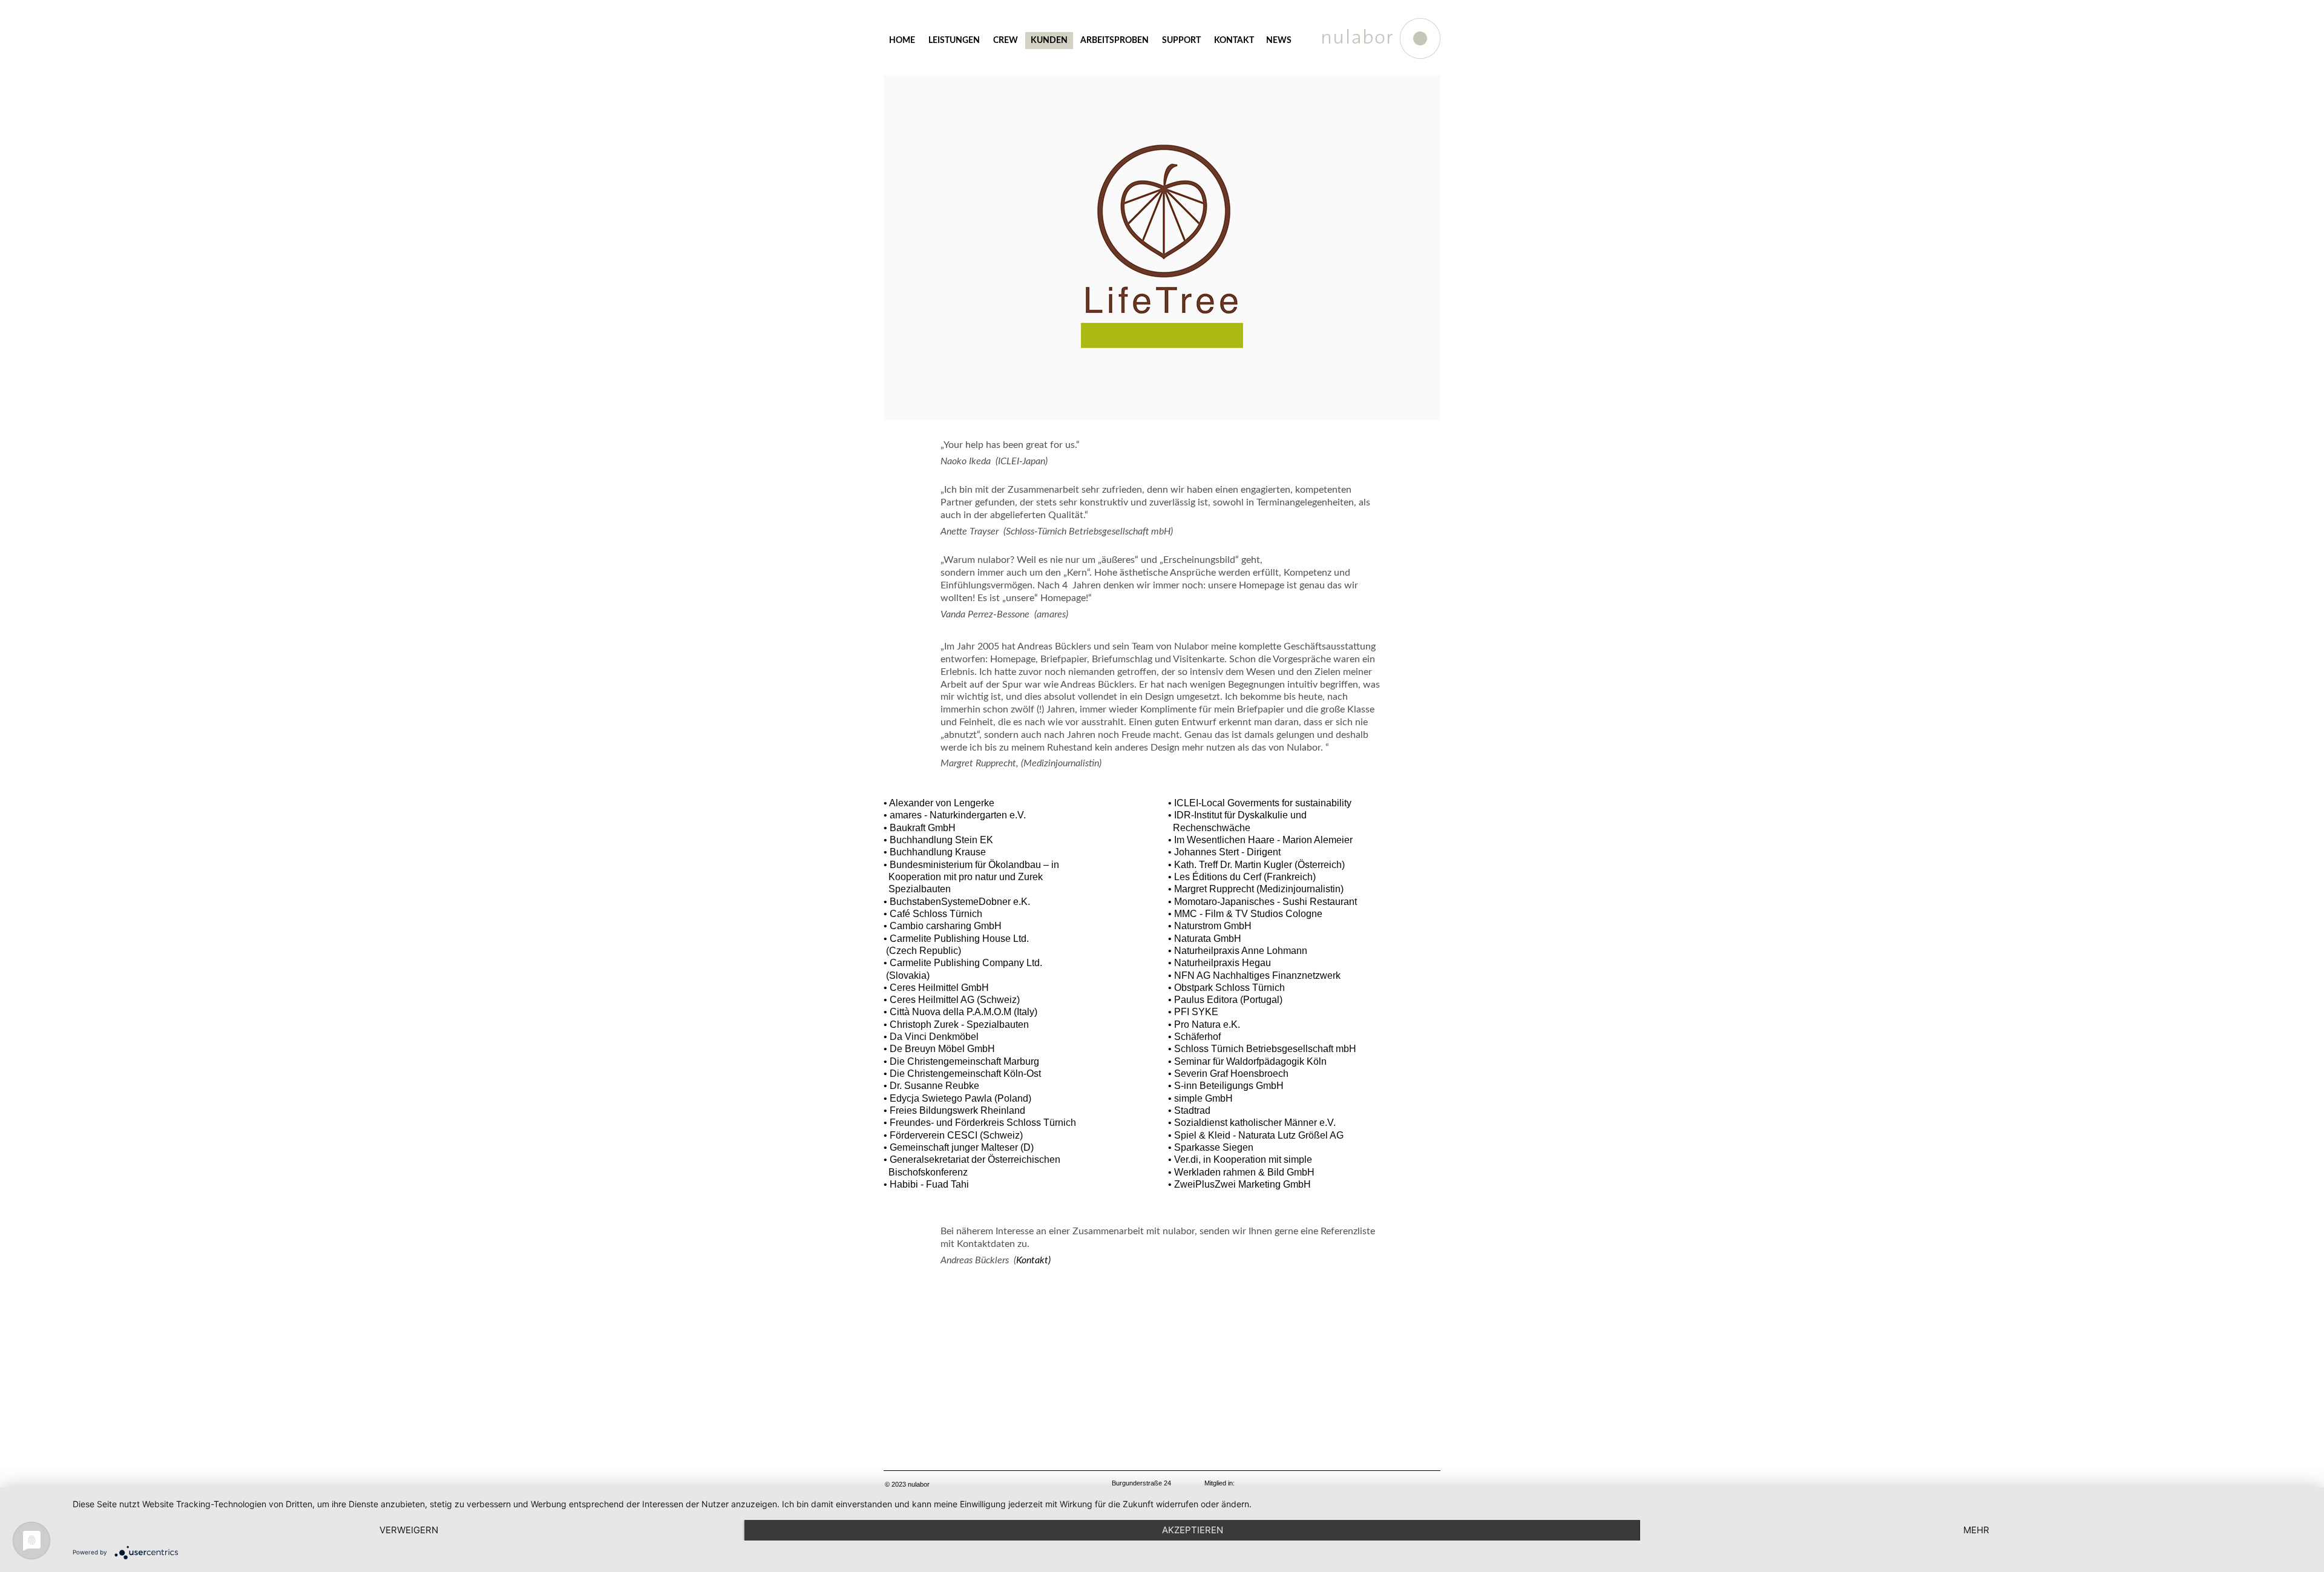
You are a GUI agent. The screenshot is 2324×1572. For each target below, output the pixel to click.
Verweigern (409, 1530)
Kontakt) (1033, 1260)
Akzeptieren (1193, 1530)
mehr (1976, 1530)
